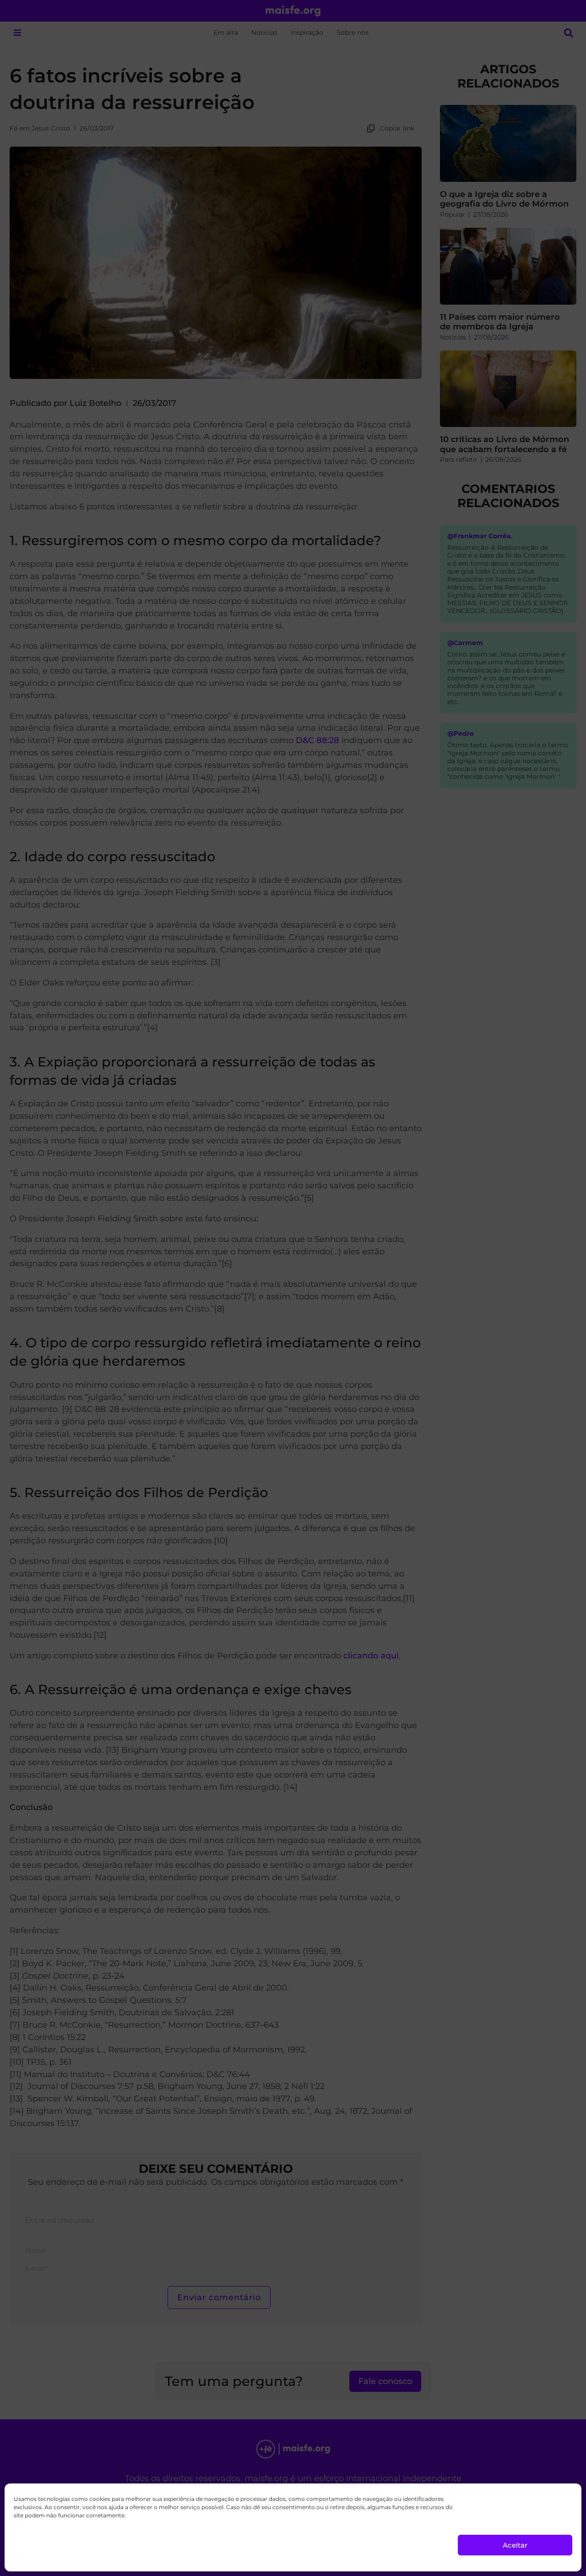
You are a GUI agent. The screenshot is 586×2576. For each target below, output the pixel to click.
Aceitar (515, 2545)
